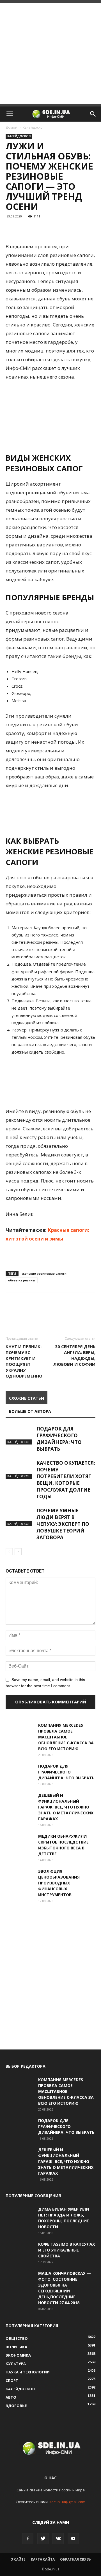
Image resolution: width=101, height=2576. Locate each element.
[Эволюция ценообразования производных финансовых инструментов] (20, 1878)
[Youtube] (73, 2539)
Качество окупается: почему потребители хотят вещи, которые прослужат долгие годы (66, 1480)
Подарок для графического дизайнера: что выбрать (59, 1439)
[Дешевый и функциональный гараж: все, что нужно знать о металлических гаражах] (20, 1802)
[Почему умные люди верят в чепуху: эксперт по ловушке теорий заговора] (20, 1517)
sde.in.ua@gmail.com (67, 2502)
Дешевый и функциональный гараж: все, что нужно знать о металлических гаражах (66, 1807)
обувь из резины (22, 1280)
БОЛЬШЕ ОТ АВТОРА (30, 1411)
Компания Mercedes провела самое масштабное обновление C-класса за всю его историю (66, 1737)
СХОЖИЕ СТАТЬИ (27, 1398)
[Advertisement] (50, 53)
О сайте (18, 2559)
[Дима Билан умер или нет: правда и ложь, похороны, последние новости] (20, 2216)
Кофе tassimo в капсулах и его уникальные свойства (66, 2250)
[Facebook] (28, 2539)
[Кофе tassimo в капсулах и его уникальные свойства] (20, 2251)
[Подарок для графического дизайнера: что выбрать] (20, 1435)
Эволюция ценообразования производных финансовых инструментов (59, 1883)
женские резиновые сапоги (44, 1273)
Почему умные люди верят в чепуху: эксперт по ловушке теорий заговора (63, 1524)
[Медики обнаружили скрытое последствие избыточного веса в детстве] (20, 1843)
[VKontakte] (58, 2539)
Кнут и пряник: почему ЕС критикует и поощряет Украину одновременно (24, 1361)
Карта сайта (43, 2559)
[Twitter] (43, 2539)
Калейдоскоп (34, 127)
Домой (12, 127)
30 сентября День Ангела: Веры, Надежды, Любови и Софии (74, 1355)
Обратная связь (75, 2559)
